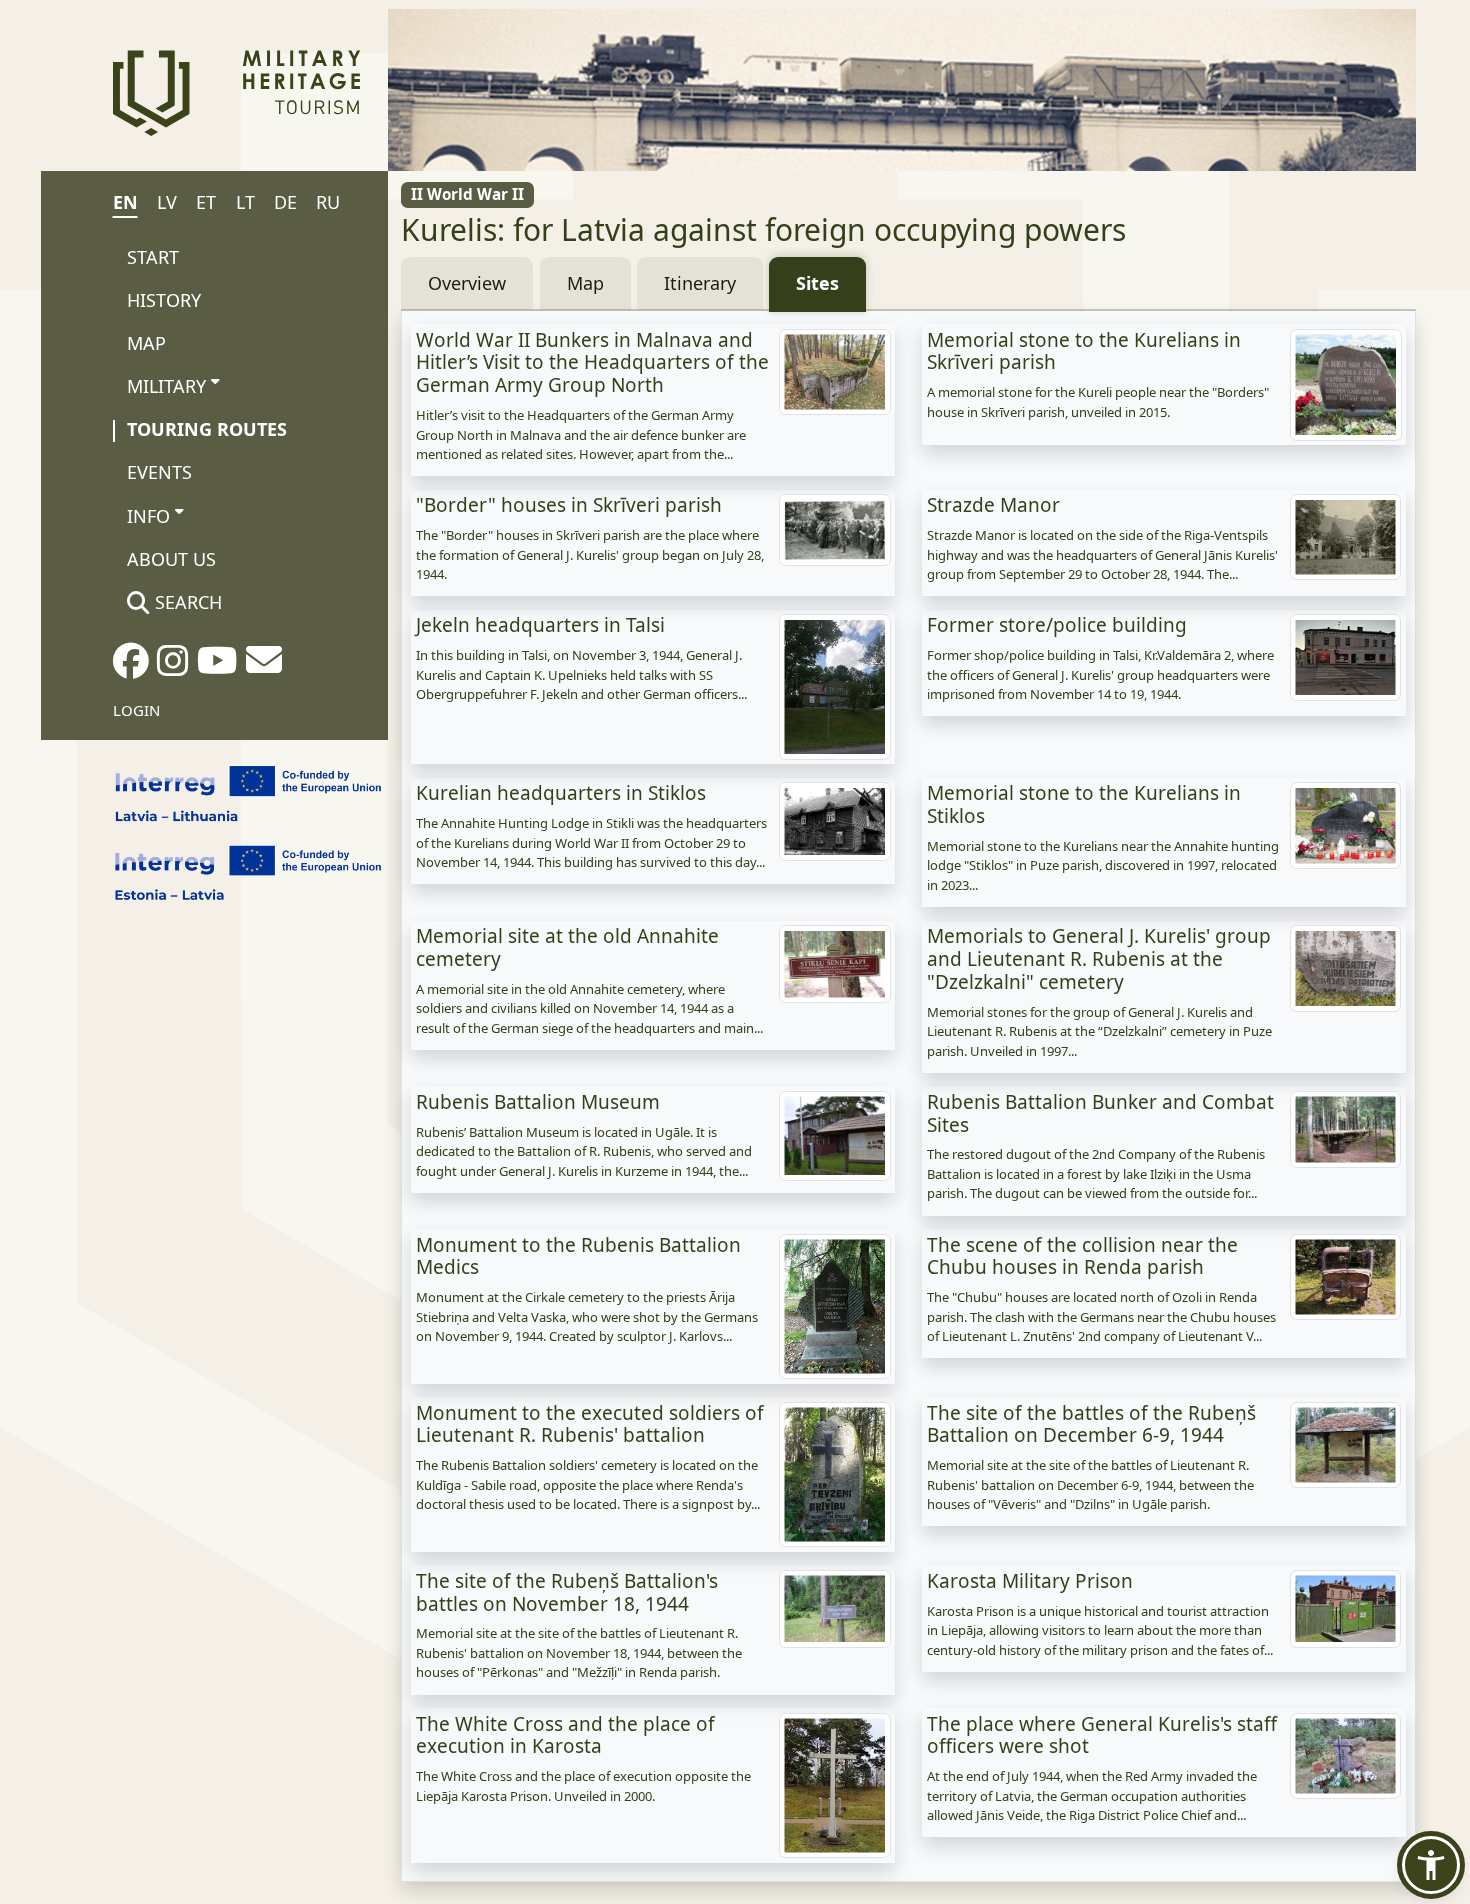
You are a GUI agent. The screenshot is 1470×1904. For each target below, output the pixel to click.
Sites (817, 283)
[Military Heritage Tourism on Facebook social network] (131, 667)
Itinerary (700, 283)
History (164, 300)
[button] (1431, 1865)
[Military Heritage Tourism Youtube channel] (217, 667)
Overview (467, 283)
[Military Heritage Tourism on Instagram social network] (173, 667)
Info (148, 516)
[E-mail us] (264, 666)
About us (171, 559)
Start (153, 257)
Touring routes (207, 429)
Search (186, 602)
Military (166, 386)
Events (159, 472)
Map (146, 343)
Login (136, 710)
